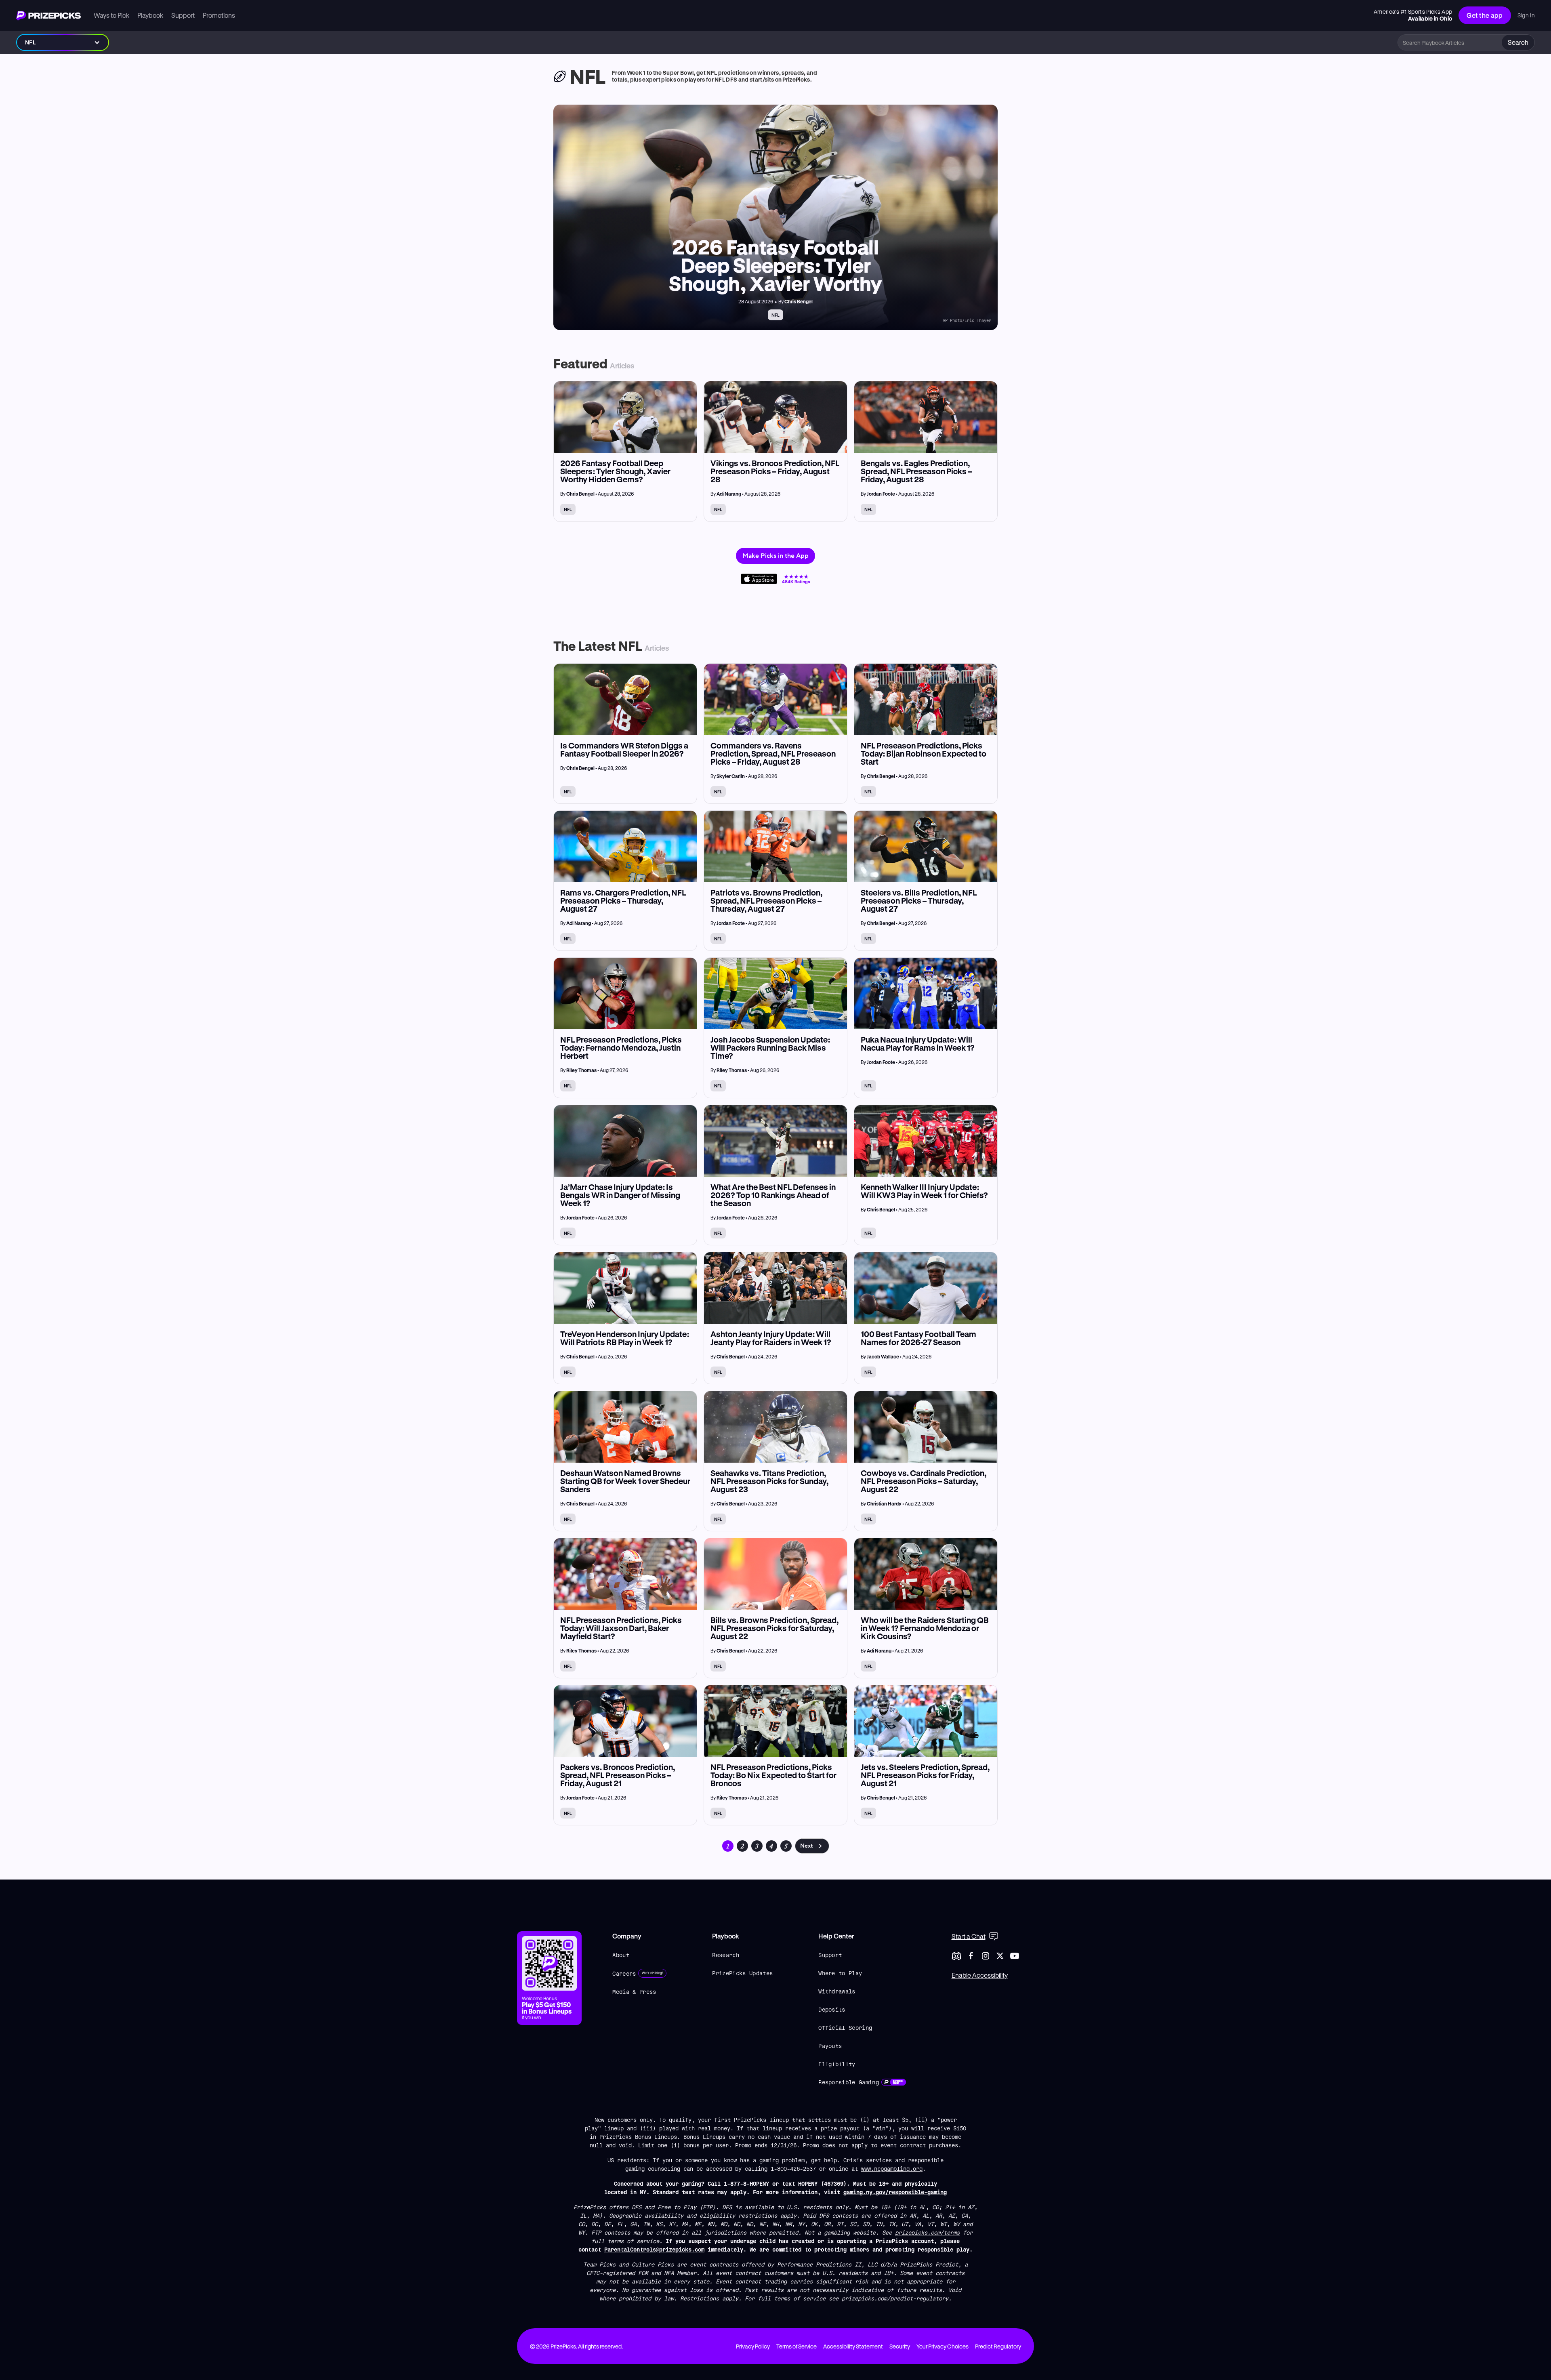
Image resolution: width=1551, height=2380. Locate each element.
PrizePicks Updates (742, 1973)
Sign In (1526, 15)
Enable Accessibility (980, 1975)
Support (830, 1955)
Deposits (832, 2009)
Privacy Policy (753, 2346)
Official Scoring (845, 2028)
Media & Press (634, 1992)
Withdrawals (837, 1991)
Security (900, 2346)
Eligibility (837, 2064)
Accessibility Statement (853, 2346)
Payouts (830, 2046)
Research (726, 1955)
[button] (63, 42)
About (621, 1955)
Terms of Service (797, 2346)
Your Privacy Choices (943, 2346)
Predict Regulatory (998, 2346)
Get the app (1485, 15)
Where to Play (840, 1973)
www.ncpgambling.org (892, 2169)
